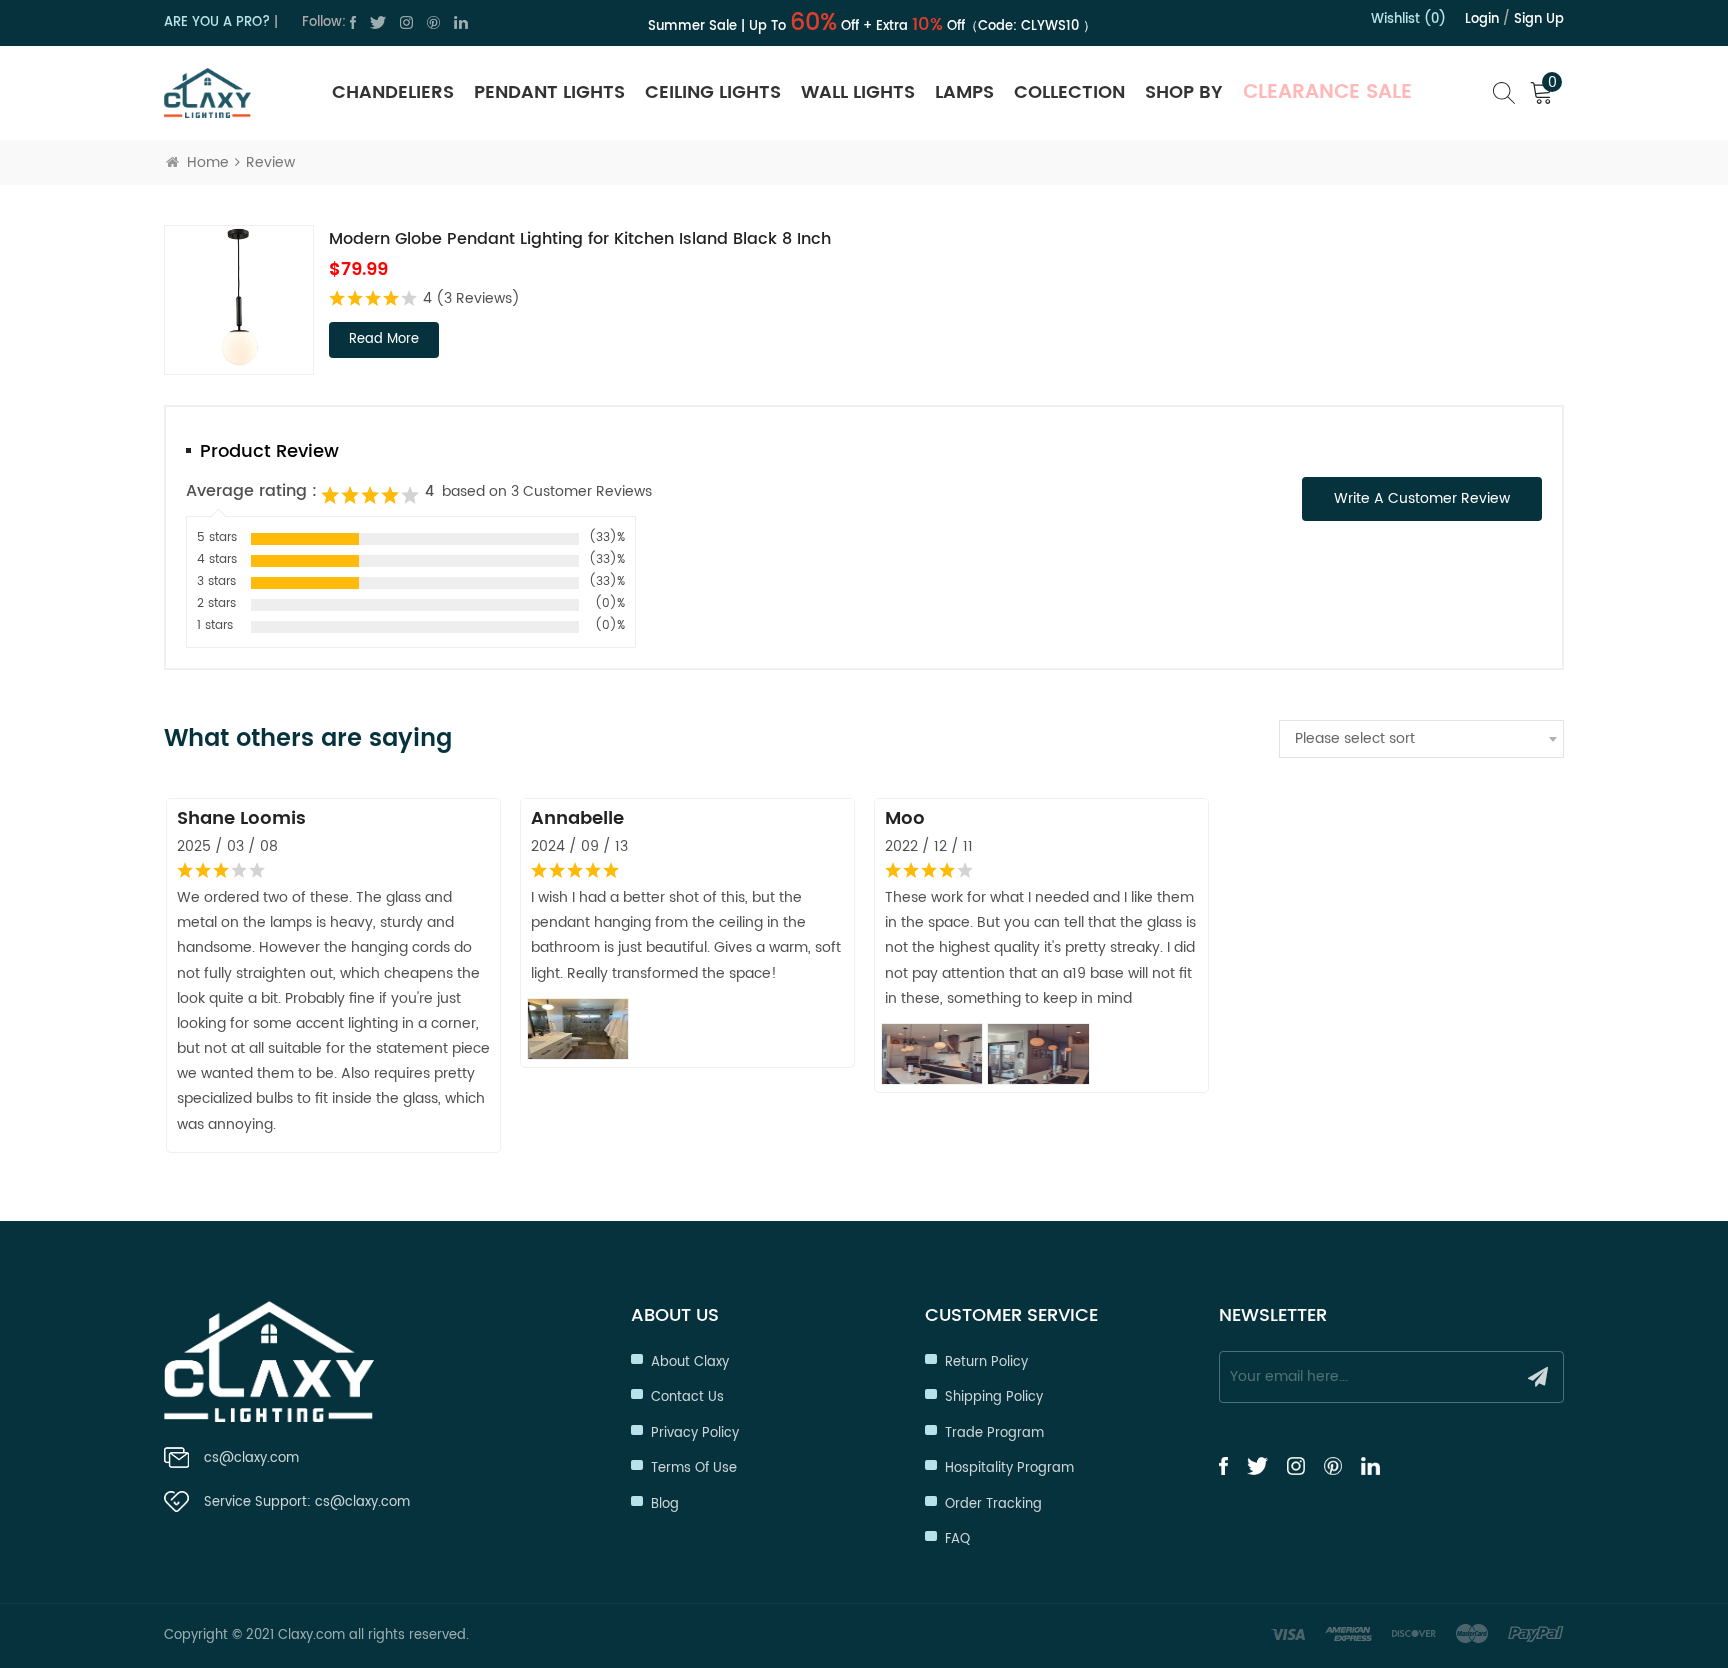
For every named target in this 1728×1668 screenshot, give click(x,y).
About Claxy (690, 1362)
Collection (1069, 92)
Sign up (1539, 19)
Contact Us (687, 1397)
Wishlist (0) (1408, 19)
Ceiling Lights (713, 92)
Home (208, 162)
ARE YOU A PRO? (217, 22)
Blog (665, 1504)
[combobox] (1421, 739)
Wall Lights (858, 92)
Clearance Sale (1327, 92)
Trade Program (994, 1433)
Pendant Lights (549, 92)
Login (1482, 19)
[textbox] (1421, 739)
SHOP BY (1184, 92)
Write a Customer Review (1422, 498)
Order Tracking (993, 1504)
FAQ (957, 1539)
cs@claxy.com (251, 1458)
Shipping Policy (994, 1397)
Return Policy (986, 1362)
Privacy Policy (695, 1433)
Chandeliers (393, 92)
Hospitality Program (1009, 1468)
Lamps (964, 92)
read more (384, 339)
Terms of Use (694, 1468)
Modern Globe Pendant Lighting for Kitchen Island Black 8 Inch (580, 239)
